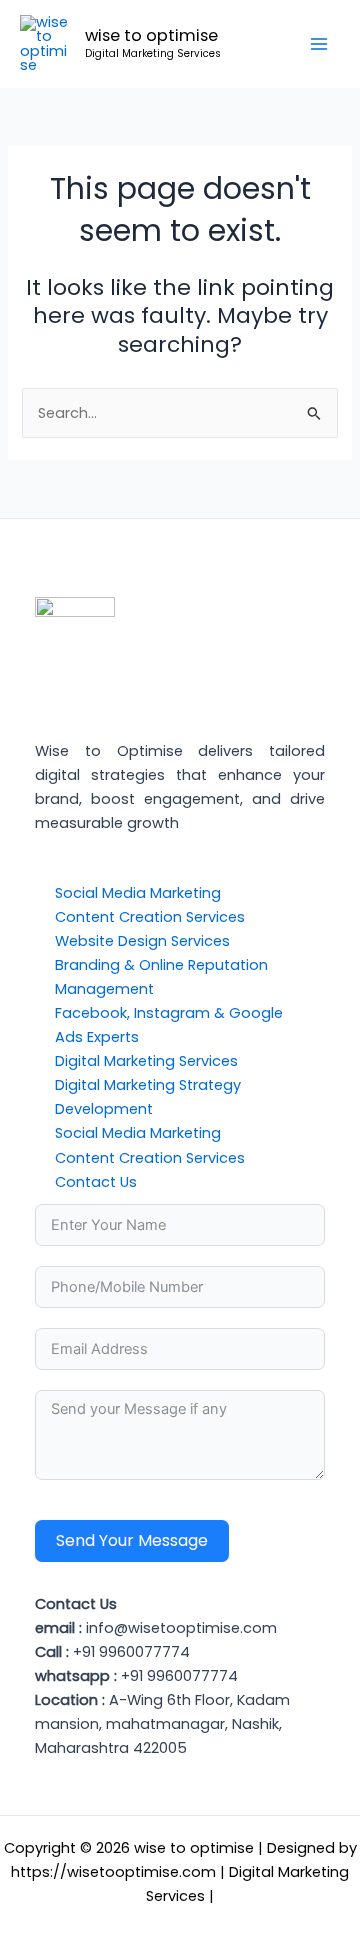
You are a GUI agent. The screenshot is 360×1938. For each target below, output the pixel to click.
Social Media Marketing (138, 893)
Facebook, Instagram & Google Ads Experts (169, 1025)
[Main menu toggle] (319, 44)
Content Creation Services (150, 917)
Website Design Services (142, 941)
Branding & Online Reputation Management (161, 977)
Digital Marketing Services (146, 1061)
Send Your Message (132, 1540)
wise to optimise (151, 35)
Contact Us (96, 1182)
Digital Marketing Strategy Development (148, 1097)
